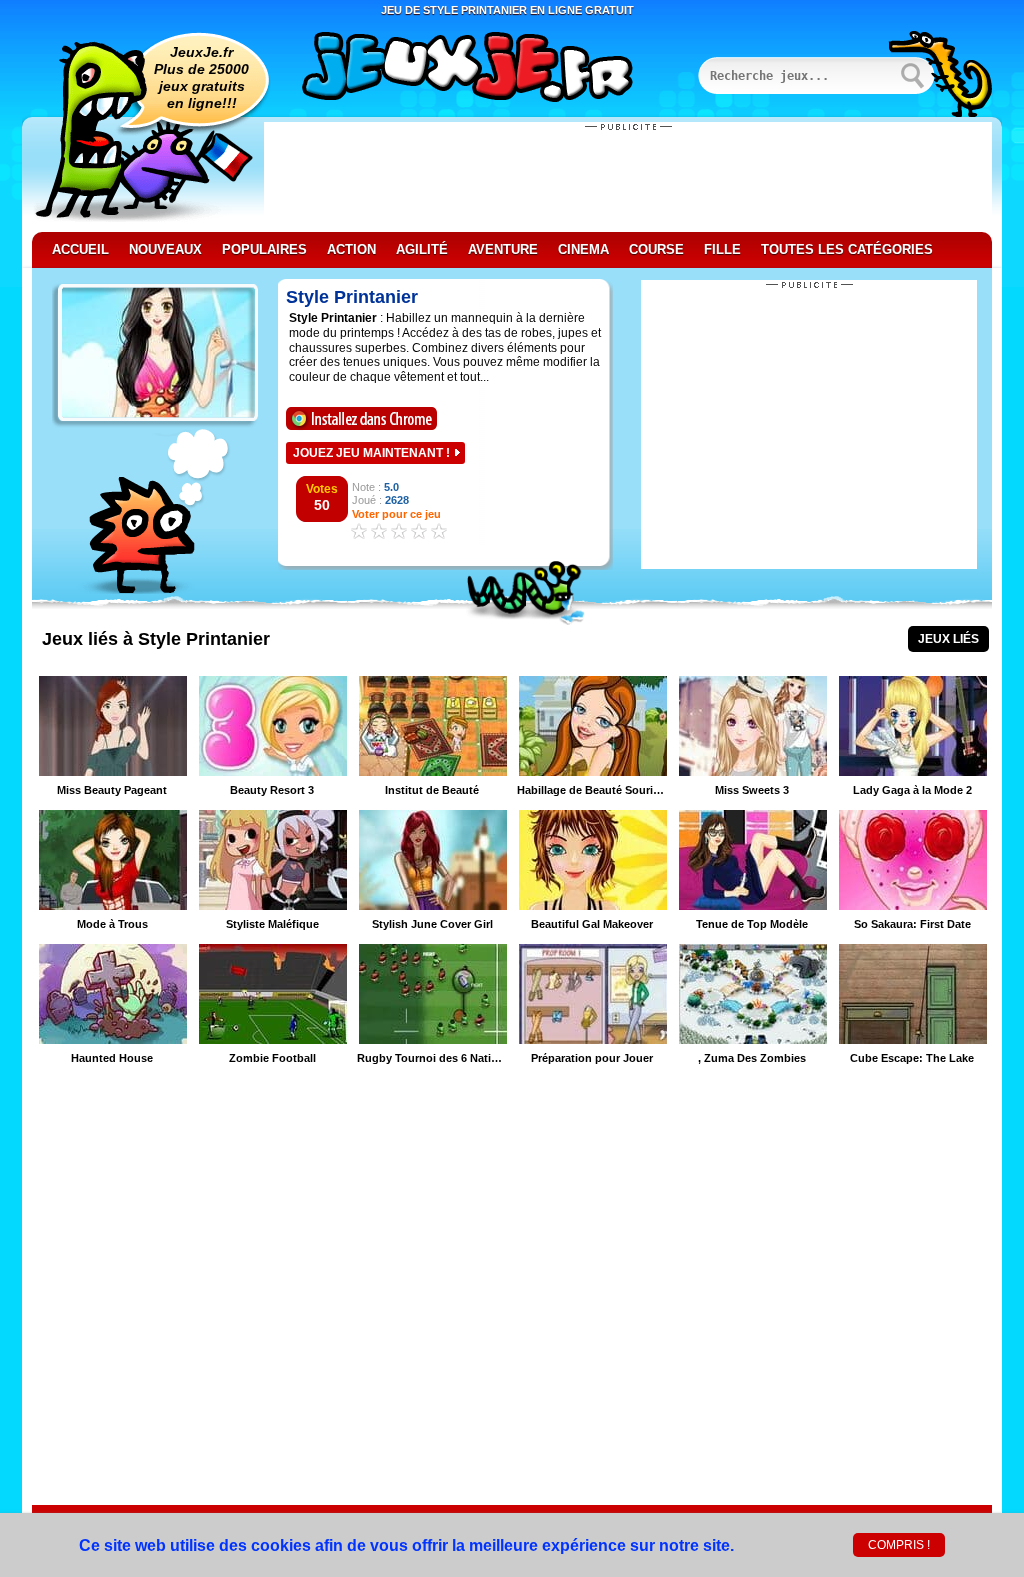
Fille (722, 249)
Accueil (80, 249)
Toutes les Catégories (847, 249)
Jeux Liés (948, 639)
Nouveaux (165, 249)
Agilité (422, 249)
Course (656, 249)
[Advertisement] (628, 177)
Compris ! (899, 1545)
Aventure (503, 249)
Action (351, 249)
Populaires (264, 249)
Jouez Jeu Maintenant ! (371, 453)
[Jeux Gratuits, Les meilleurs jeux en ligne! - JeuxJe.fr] (492, 69)
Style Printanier (352, 297)
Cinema (583, 249)
